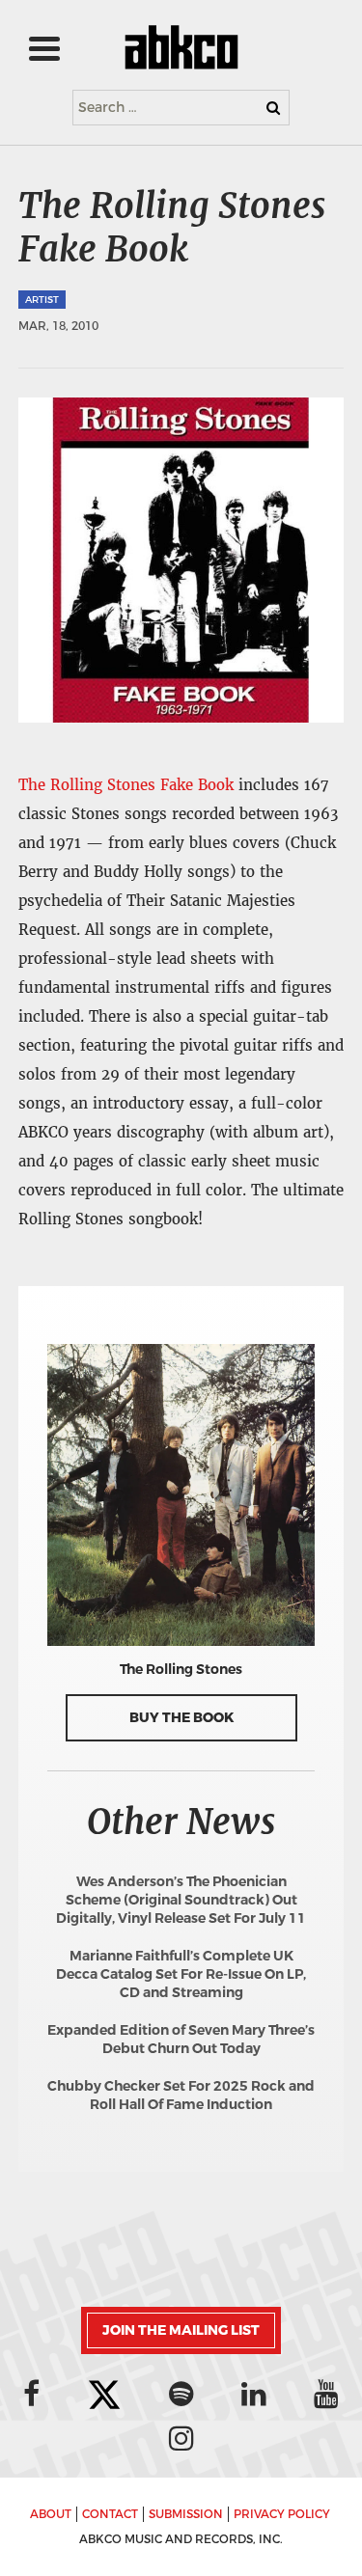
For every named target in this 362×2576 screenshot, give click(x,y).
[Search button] (273, 108)
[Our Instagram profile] (181, 2438)
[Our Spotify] (181, 2394)
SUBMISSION (186, 2514)
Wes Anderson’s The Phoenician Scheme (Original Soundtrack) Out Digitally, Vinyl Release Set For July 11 (181, 1900)
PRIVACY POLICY (282, 2514)
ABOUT (51, 2514)
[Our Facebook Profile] (31, 2394)
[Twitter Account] (104, 2396)
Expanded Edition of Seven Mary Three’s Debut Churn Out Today (181, 2040)
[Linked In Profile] (254, 2394)
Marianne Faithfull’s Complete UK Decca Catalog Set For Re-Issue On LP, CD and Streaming (181, 1974)
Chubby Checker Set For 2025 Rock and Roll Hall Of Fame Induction (181, 2096)
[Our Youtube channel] (326, 2394)
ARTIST (42, 300)
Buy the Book (181, 1718)
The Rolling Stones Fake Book (126, 785)
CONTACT (110, 2514)
